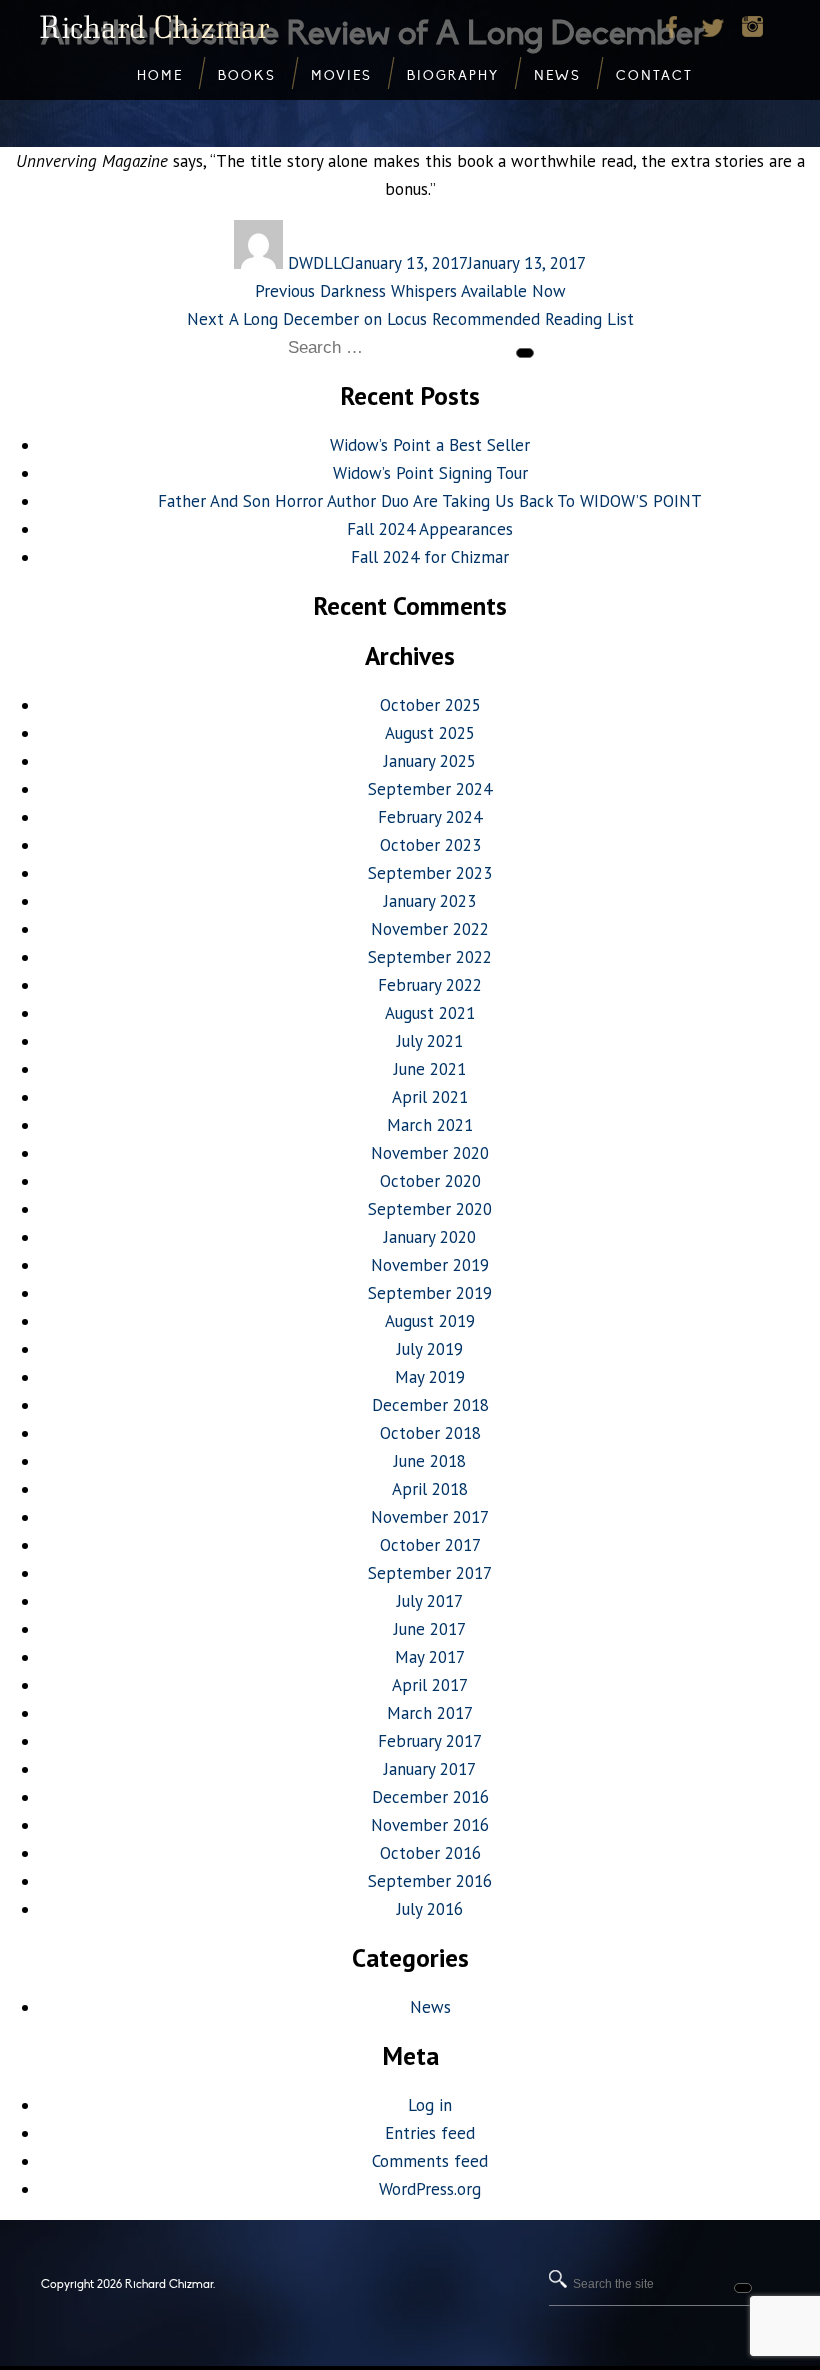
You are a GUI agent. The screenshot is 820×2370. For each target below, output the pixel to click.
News (430, 2007)
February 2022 (430, 985)
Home (160, 76)
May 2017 (430, 1657)
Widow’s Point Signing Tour (430, 473)
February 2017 (430, 1741)
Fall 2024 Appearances (430, 529)
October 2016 (430, 1853)
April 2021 (430, 1097)
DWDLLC (319, 263)
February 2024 (430, 817)
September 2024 (430, 789)
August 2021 (430, 1013)
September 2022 (430, 957)
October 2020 (430, 1181)
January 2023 (430, 901)
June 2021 (430, 1069)
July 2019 (430, 1349)
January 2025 (430, 761)
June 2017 (430, 1629)
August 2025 (430, 733)
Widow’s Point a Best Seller (430, 445)
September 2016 (430, 1881)
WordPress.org (430, 2189)
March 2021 (430, 1125)
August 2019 (430, 1321)
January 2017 (430, 1769)
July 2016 (430, 1909)
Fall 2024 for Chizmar (430, 557)
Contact (654, 76)
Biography (453, 76)
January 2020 (430, 1237)
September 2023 (430, 873)
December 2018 (430, 1405)
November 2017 (430, 1517)
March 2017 (430, 1713)
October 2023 (430, 845)
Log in (430, 2105)
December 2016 (430, 1797)
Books (247, 76)
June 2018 (430, 1461)
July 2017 (430, 1601)
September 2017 (430, 1573)
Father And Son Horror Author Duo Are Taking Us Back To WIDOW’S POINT (430, 501)
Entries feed (430, 2133)
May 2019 (430, 1377)
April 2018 (430, 1489)
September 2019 (430, 1293)
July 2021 (430, 1041)
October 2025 (430, 705)
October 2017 (430, 1545)
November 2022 (430, 929)
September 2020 (430, 1209)
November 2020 (430, 1153)
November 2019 (430, 1265)
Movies (341, 76)
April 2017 (430, 1685)
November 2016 (430, 1825)
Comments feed (430, 2161)
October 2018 (430, 1433)
